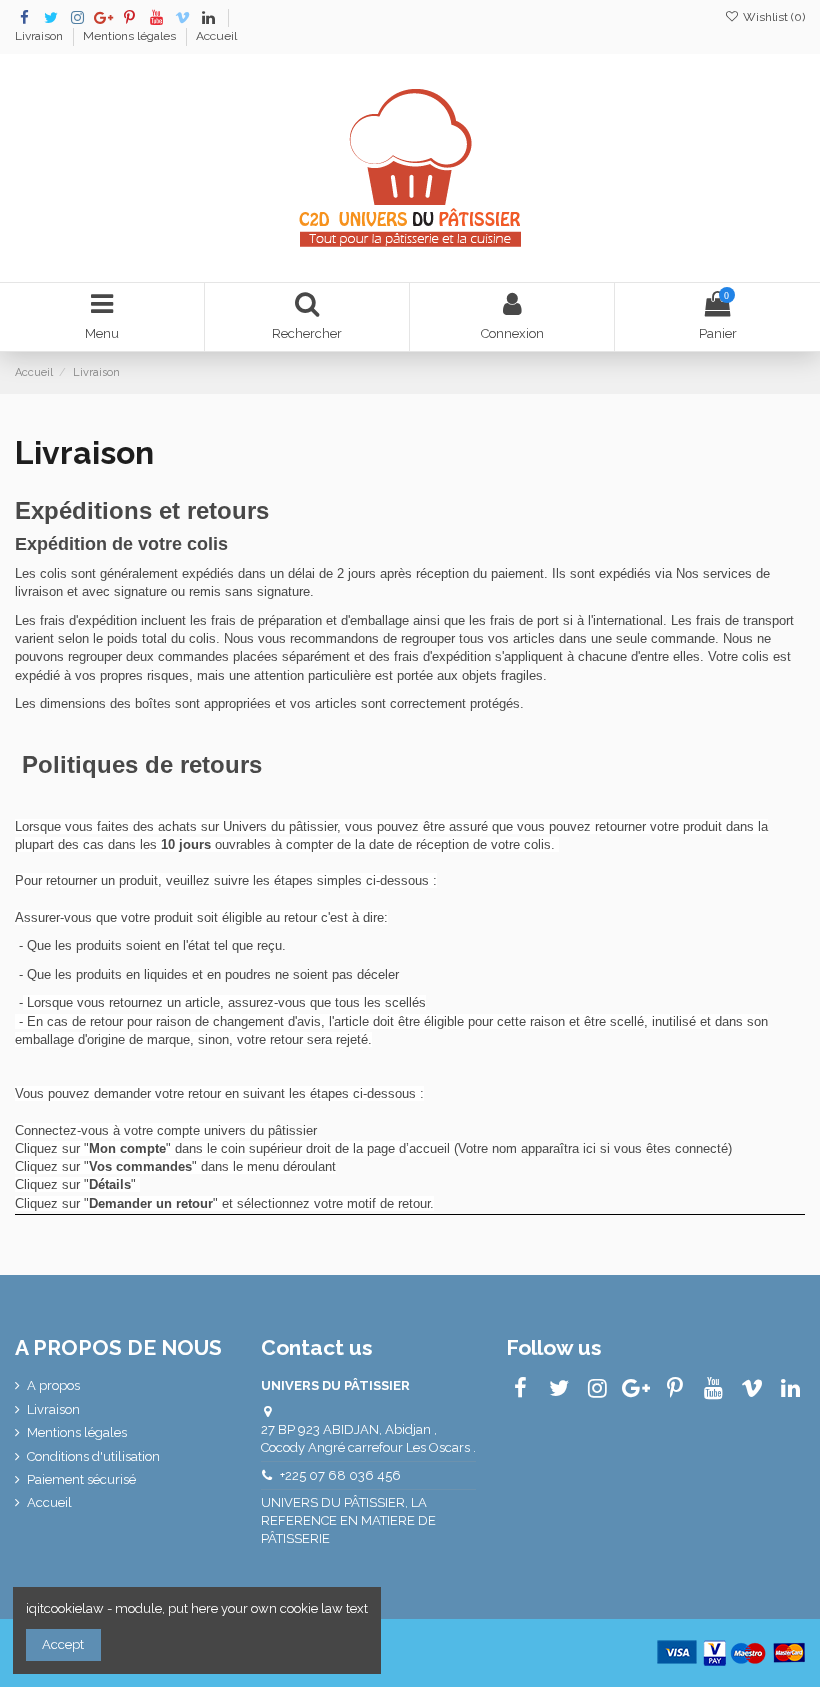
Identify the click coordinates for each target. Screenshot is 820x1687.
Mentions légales (131, 36)
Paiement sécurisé (81, 1479)
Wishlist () (772, 17)
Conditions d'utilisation (93, 1456)
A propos (53, 1385)
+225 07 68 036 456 (340, 1475)
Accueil (216, 36)
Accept (63, 1644)
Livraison (40, 36)
